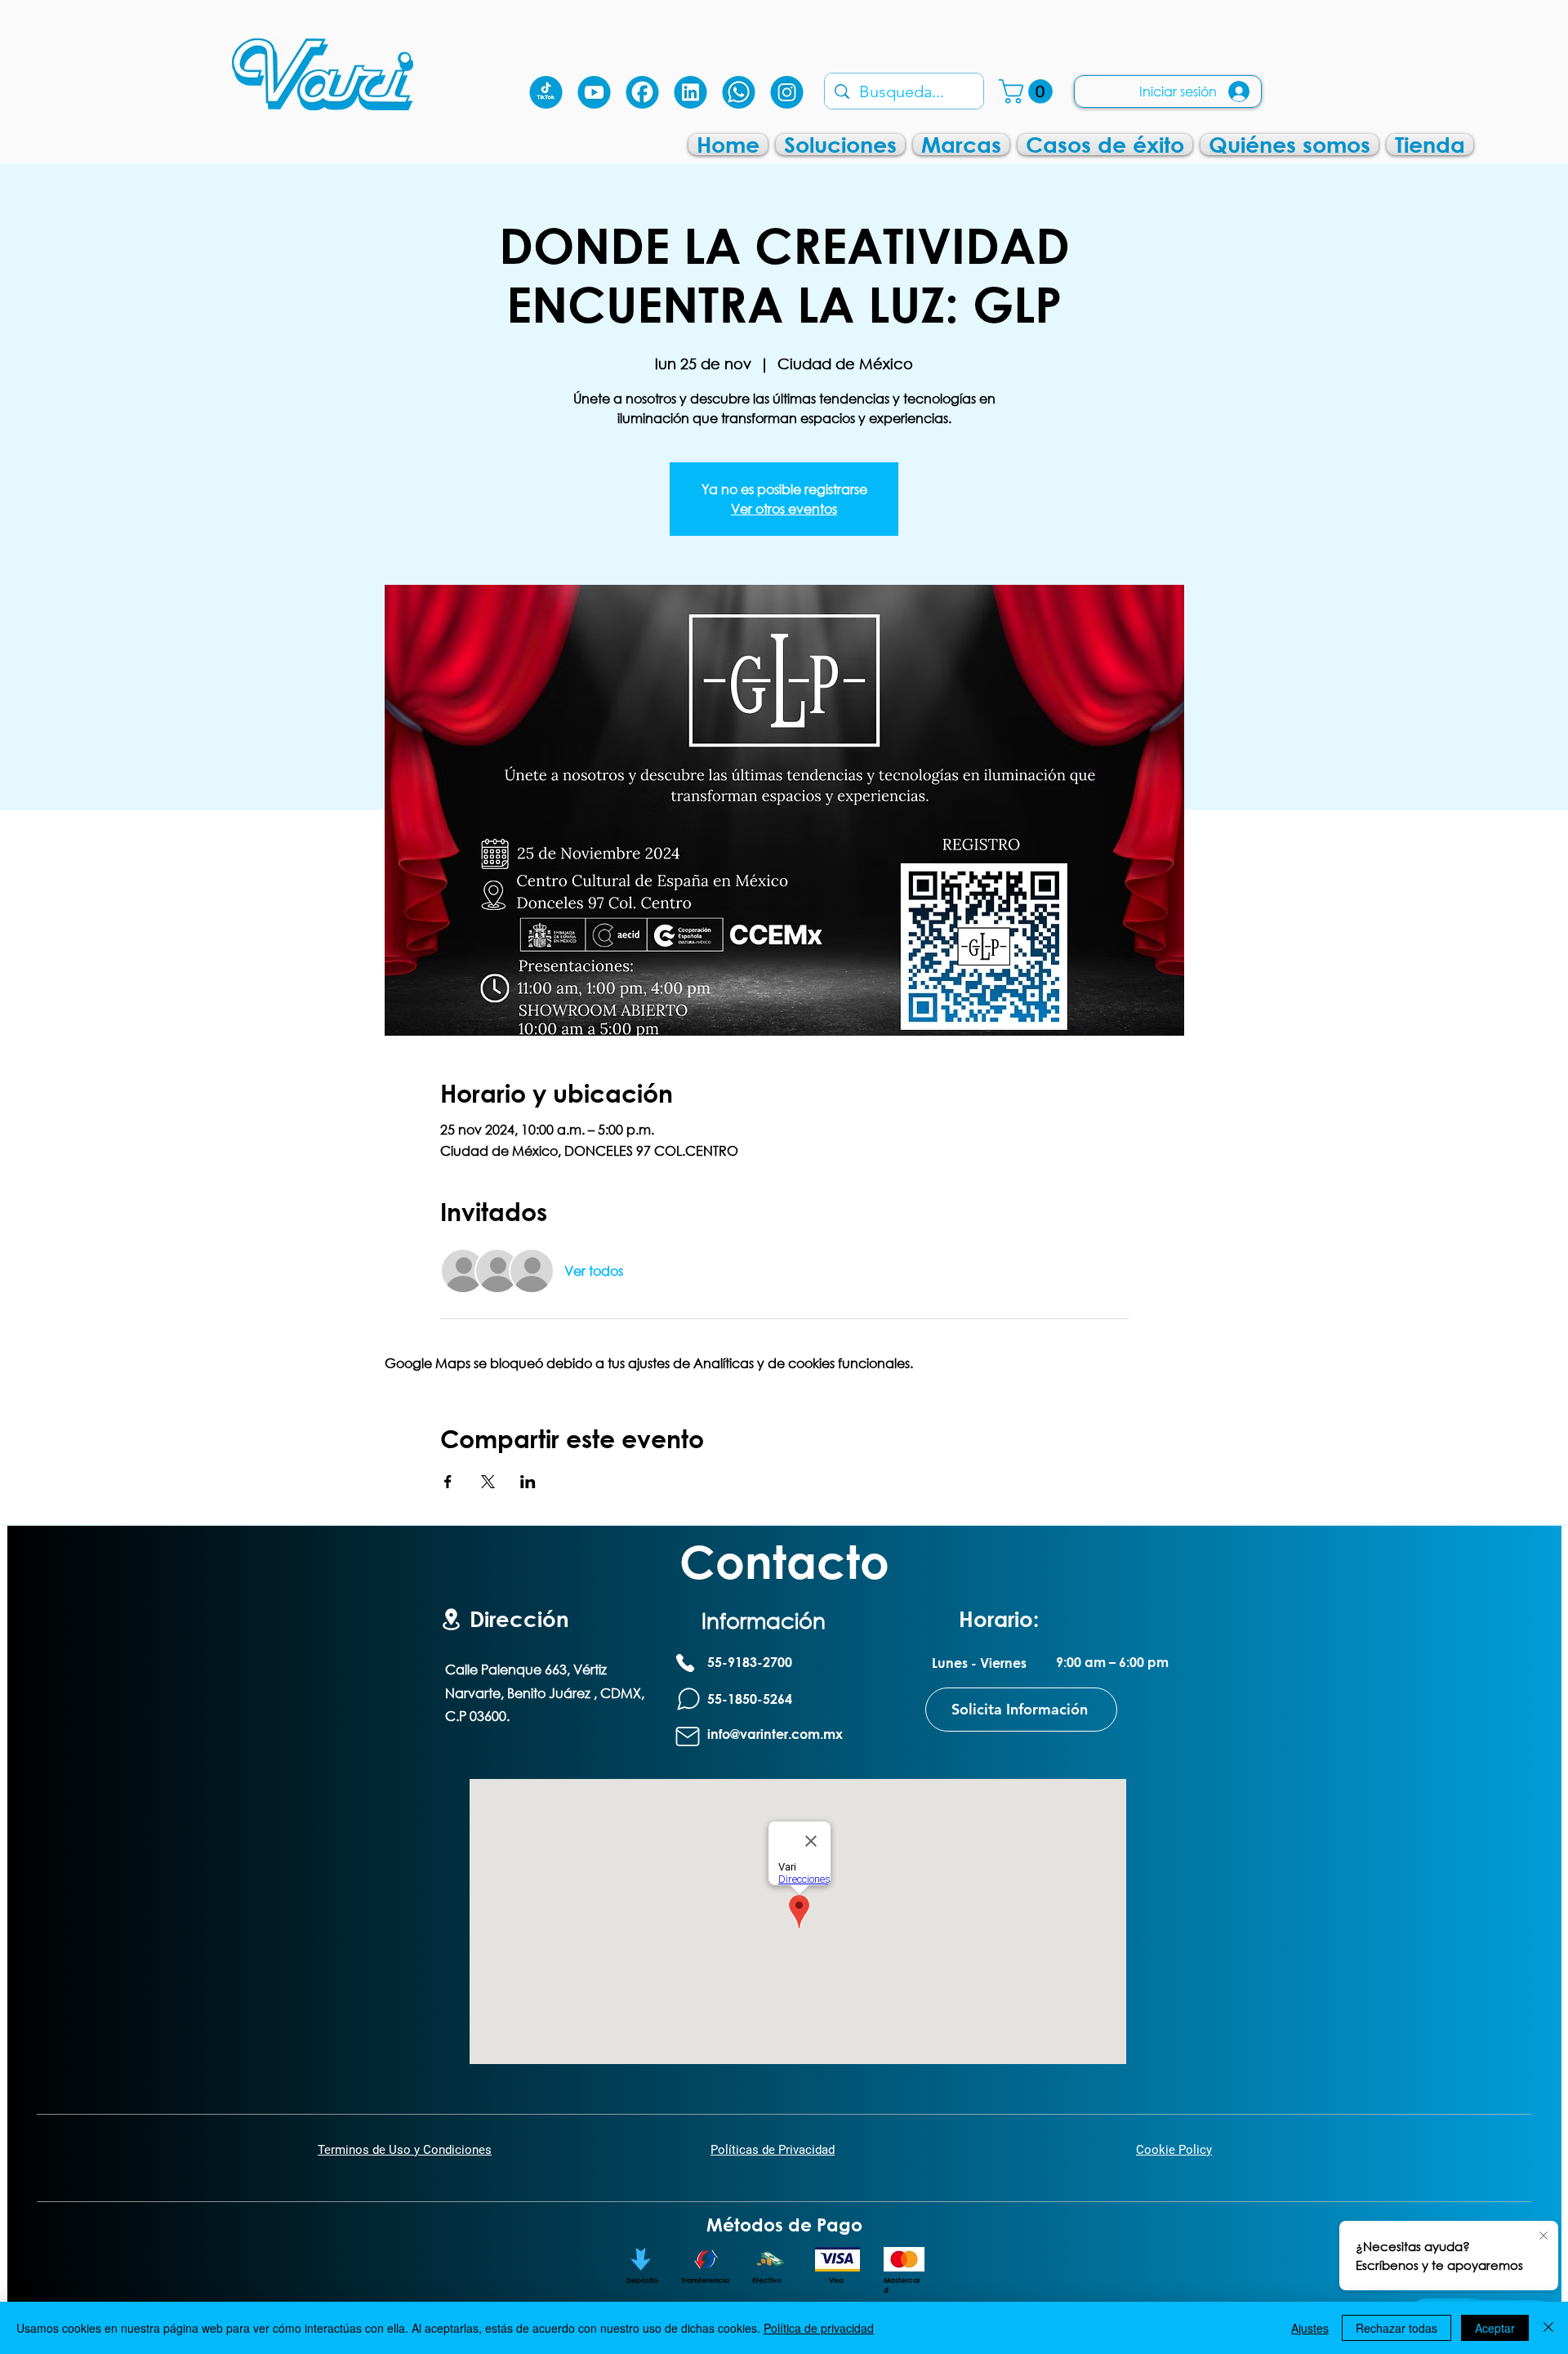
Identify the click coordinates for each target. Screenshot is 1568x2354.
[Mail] (688, 1737)
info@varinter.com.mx (775, 1734)
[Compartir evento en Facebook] (448, 1482)
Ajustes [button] (1310, 2328)
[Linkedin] (690, 92)
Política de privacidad (819, 2328)
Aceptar (1495, 2328)
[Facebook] (642, 92)
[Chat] (688, 1699)
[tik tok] (546, 92)
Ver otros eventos (784, 508)
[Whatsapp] (739, 92)
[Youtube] (594, 92)
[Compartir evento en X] (488, 1482)
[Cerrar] (1548, 2328)
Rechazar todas (1396, 2328)
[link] (1029, 91)
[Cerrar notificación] (1543, 2236)
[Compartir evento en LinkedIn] (528, 1482)
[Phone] (685, 1663)
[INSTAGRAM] (787, 92)
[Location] (451, 1619)
